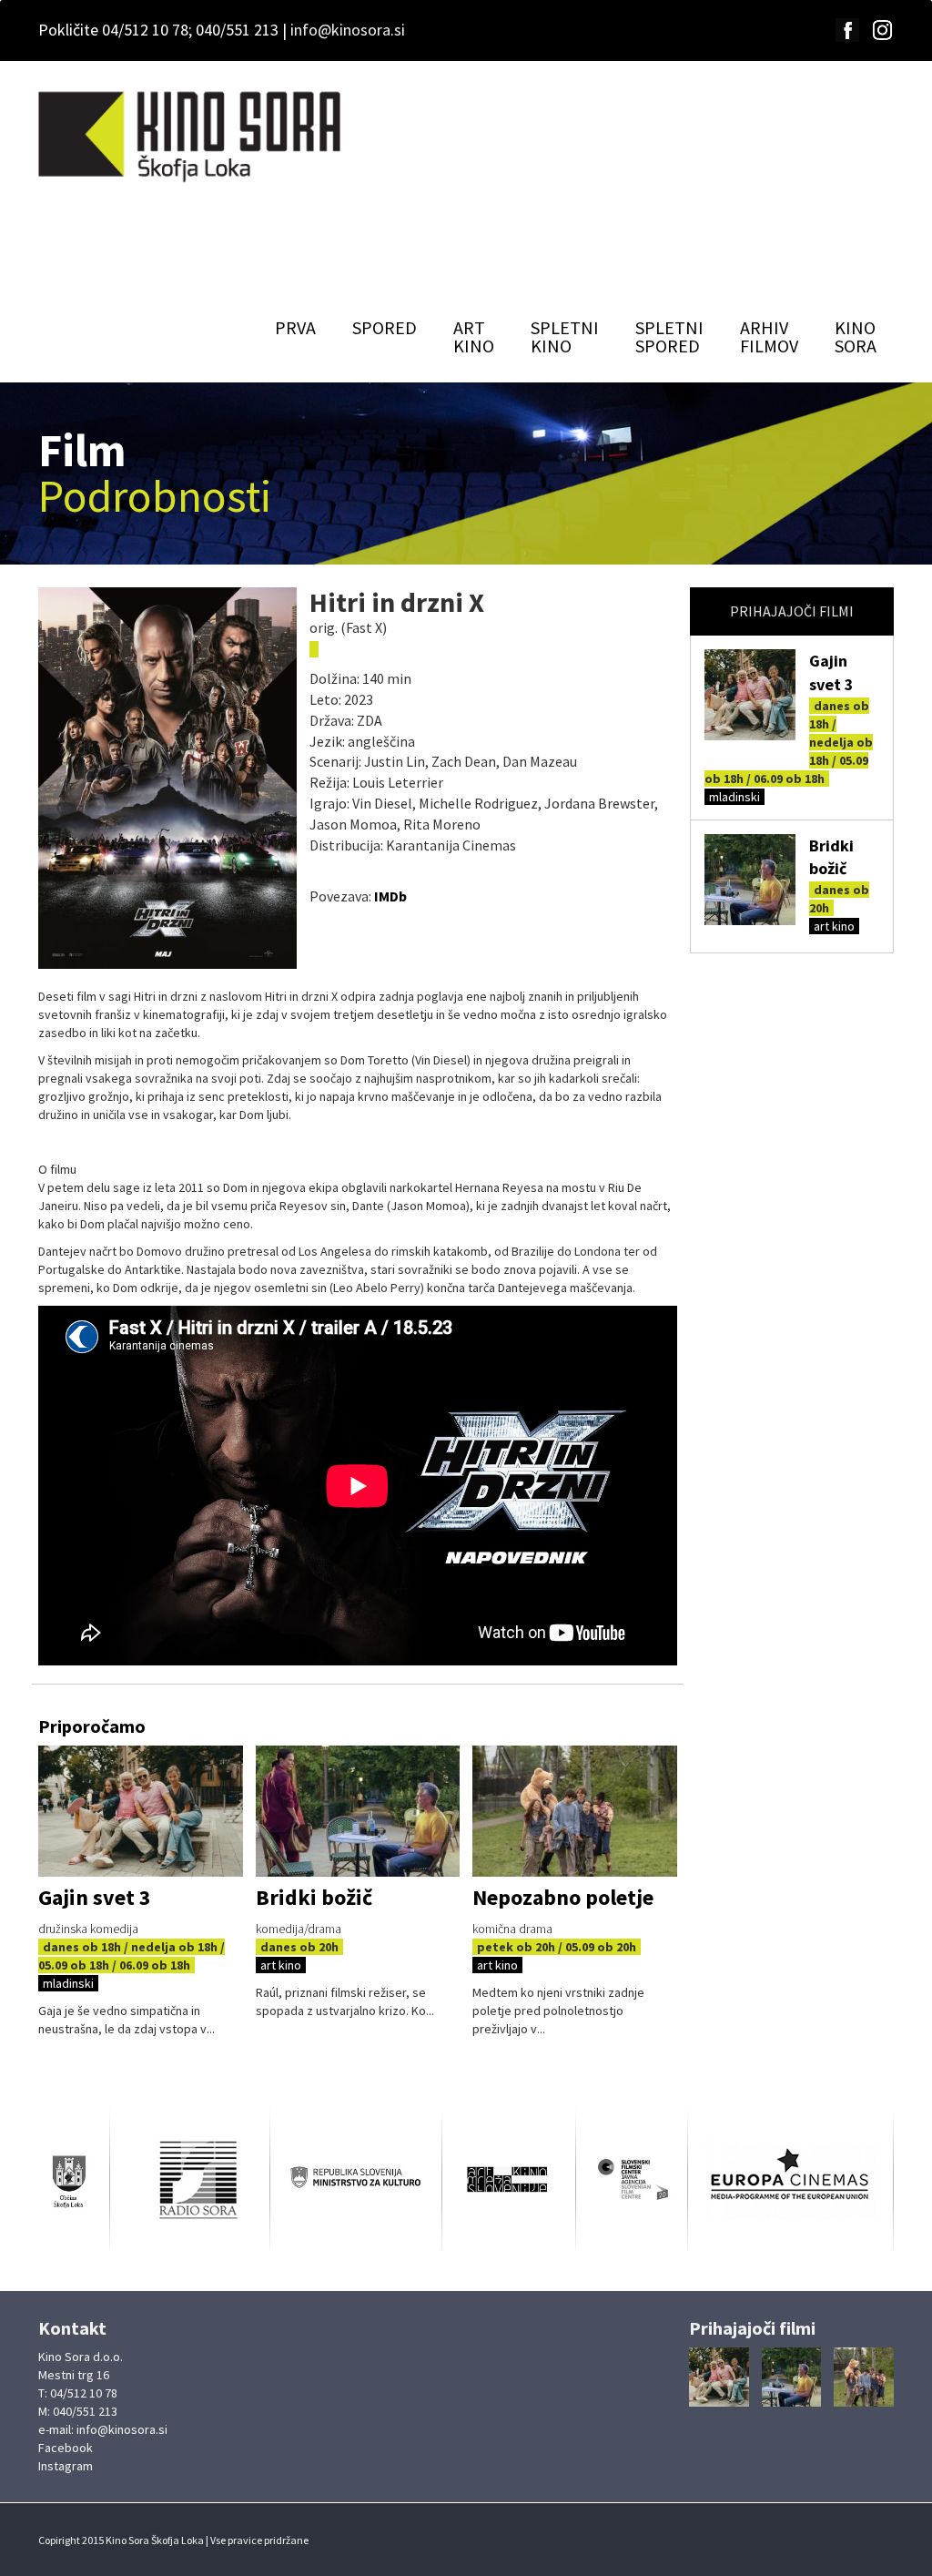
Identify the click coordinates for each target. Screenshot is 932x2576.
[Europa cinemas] (790, 2179)
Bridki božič (314, 1897)
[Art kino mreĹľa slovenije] (509, 2180)
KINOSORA (856, 336)
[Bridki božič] (750, 880)
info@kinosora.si (348, 30)
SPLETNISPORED (669, 336)
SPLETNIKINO (565, 336)
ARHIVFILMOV (769, 336)
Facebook (66, 2448)
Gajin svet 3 (95, 1897)
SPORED (385, 327)
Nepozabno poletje (563, 1897)
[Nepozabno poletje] (575, 1812)
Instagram (66, 2466)
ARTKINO (474, 336)
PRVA (295, 327)
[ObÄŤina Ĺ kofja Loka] (74, 2180)
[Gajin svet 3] (750, 695)
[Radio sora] (190, 2179)
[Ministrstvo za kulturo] (356, 2180)
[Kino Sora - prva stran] (192, 137)
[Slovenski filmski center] (632, 2180)
